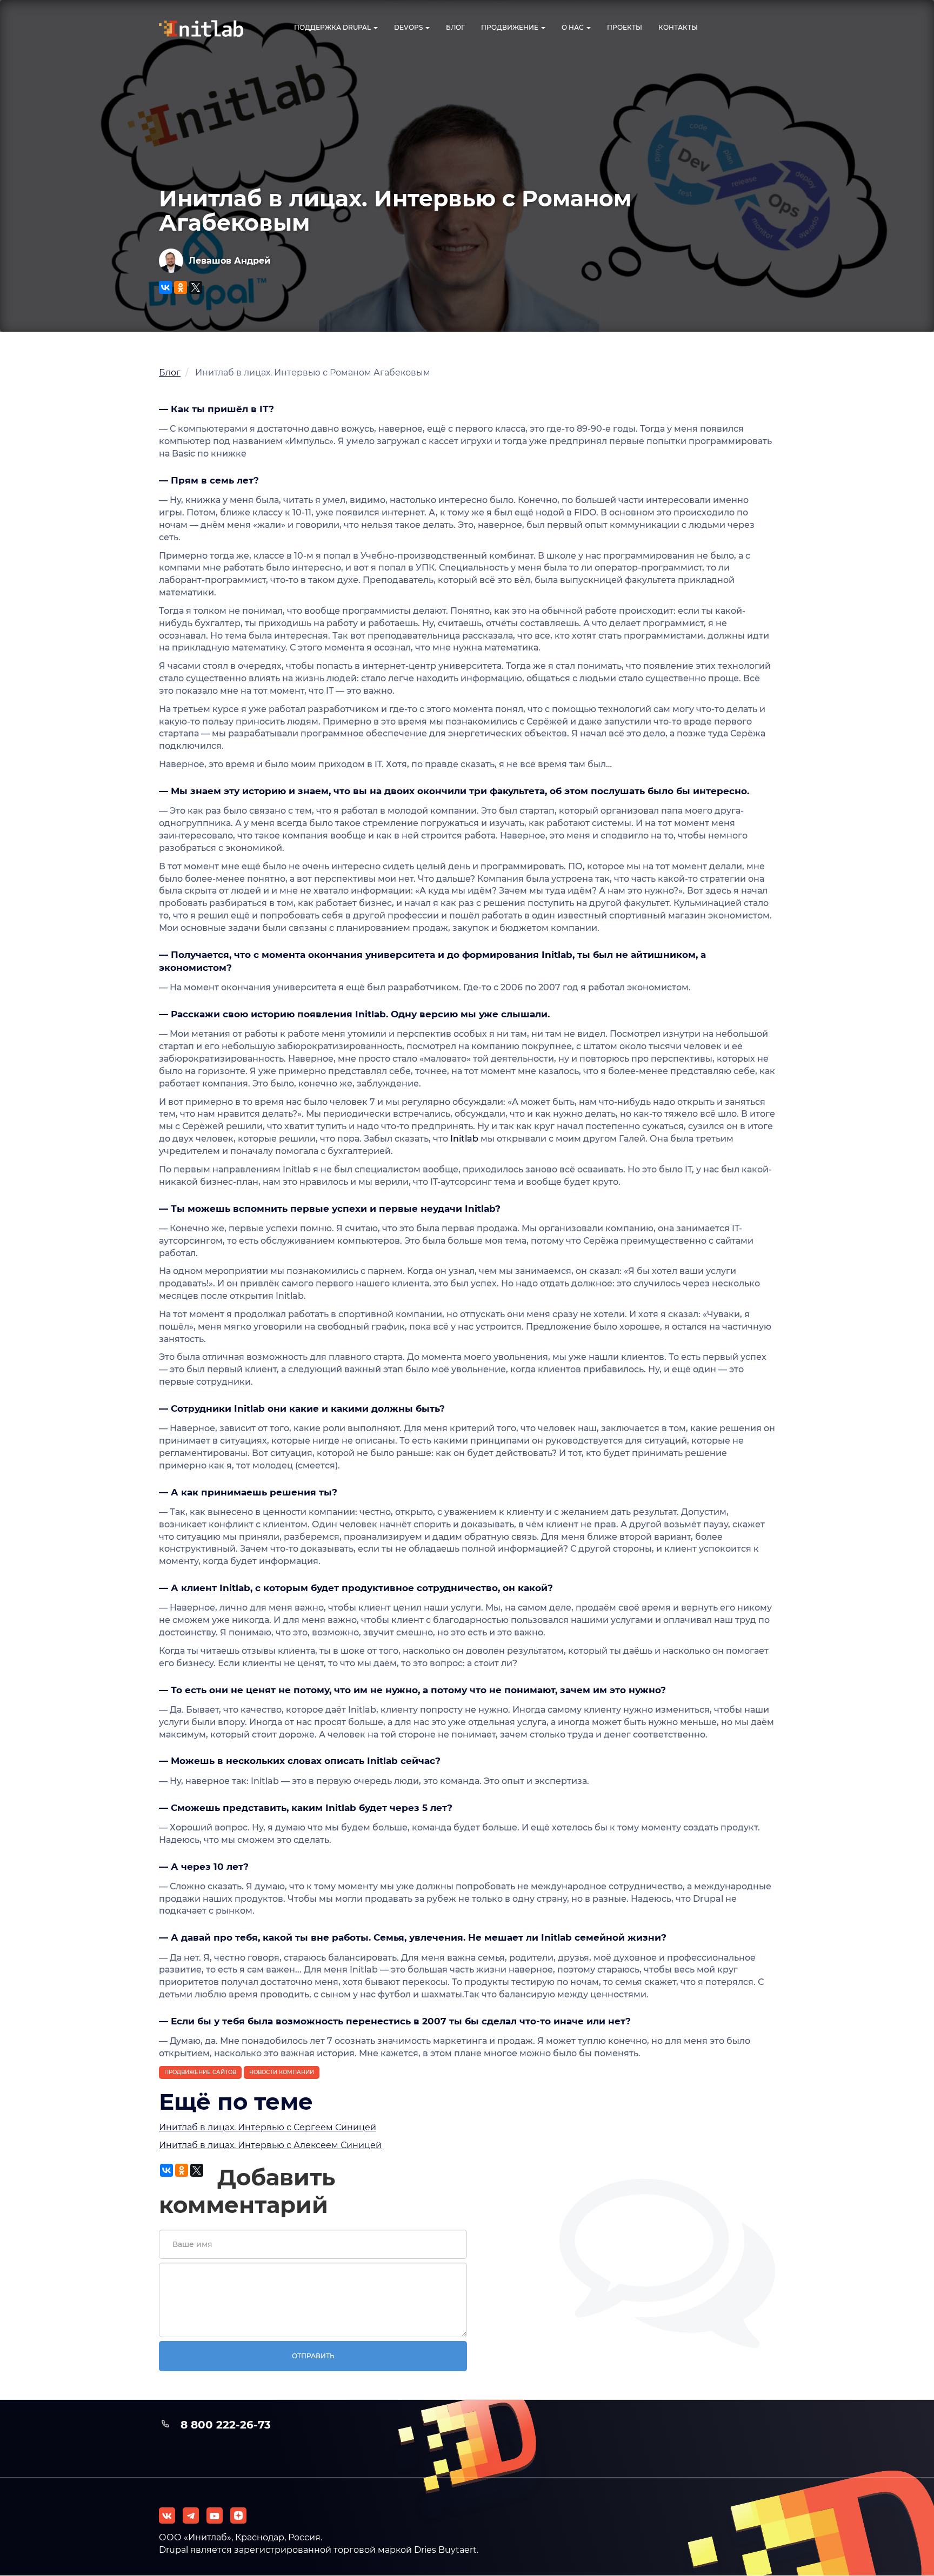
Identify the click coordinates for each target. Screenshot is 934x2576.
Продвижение (511, 27)
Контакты (678, 27)
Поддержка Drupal (333, 27)
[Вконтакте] (167, 2515)
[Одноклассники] (181, 287)
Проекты (625, 27)
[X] (196, 287)
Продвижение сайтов (200, 2072)
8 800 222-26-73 (226, 2425)
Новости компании (282, 2072)
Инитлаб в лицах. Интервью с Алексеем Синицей (270, 2145)
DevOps (409, 27)
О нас (573, 27)
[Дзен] (238, 2515)
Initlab (464, 1139)
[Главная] (210, 28)
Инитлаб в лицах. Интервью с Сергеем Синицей (268, 2127)
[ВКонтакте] (165, 287)
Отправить (313, 2356)
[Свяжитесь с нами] (191, 2515)
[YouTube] (215, 2515)
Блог (455, 27)
